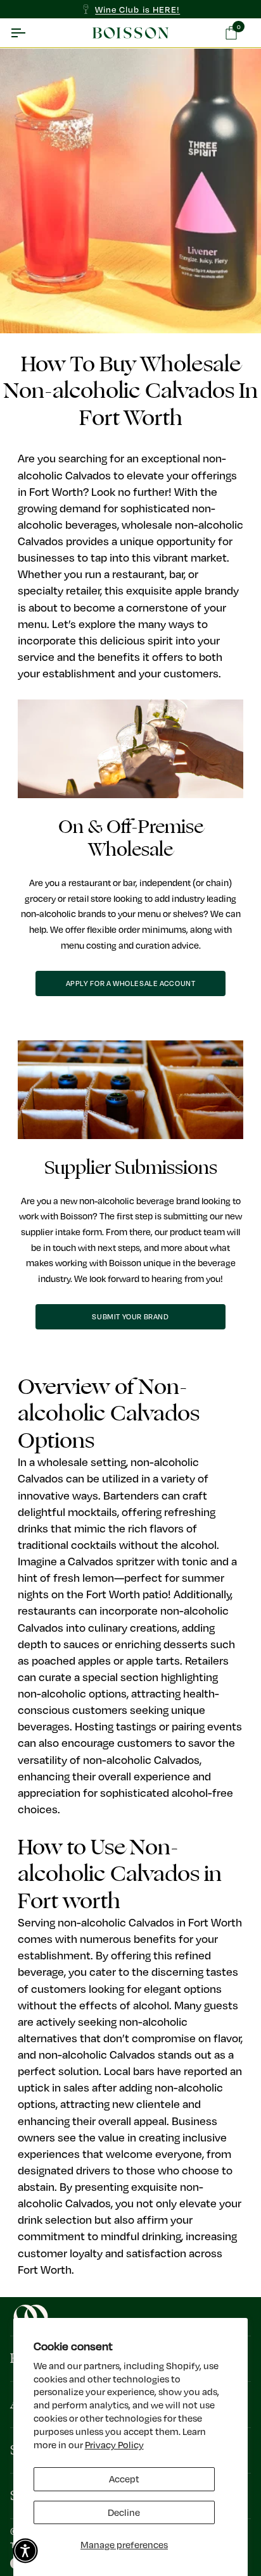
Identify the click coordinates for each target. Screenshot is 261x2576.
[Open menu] (29, 33)
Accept (124, 2479)
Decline (124, 2512)
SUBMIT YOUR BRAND (130, 1316)
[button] (25, 2551)
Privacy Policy (114, 2445)
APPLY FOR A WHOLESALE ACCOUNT (131, 983)
